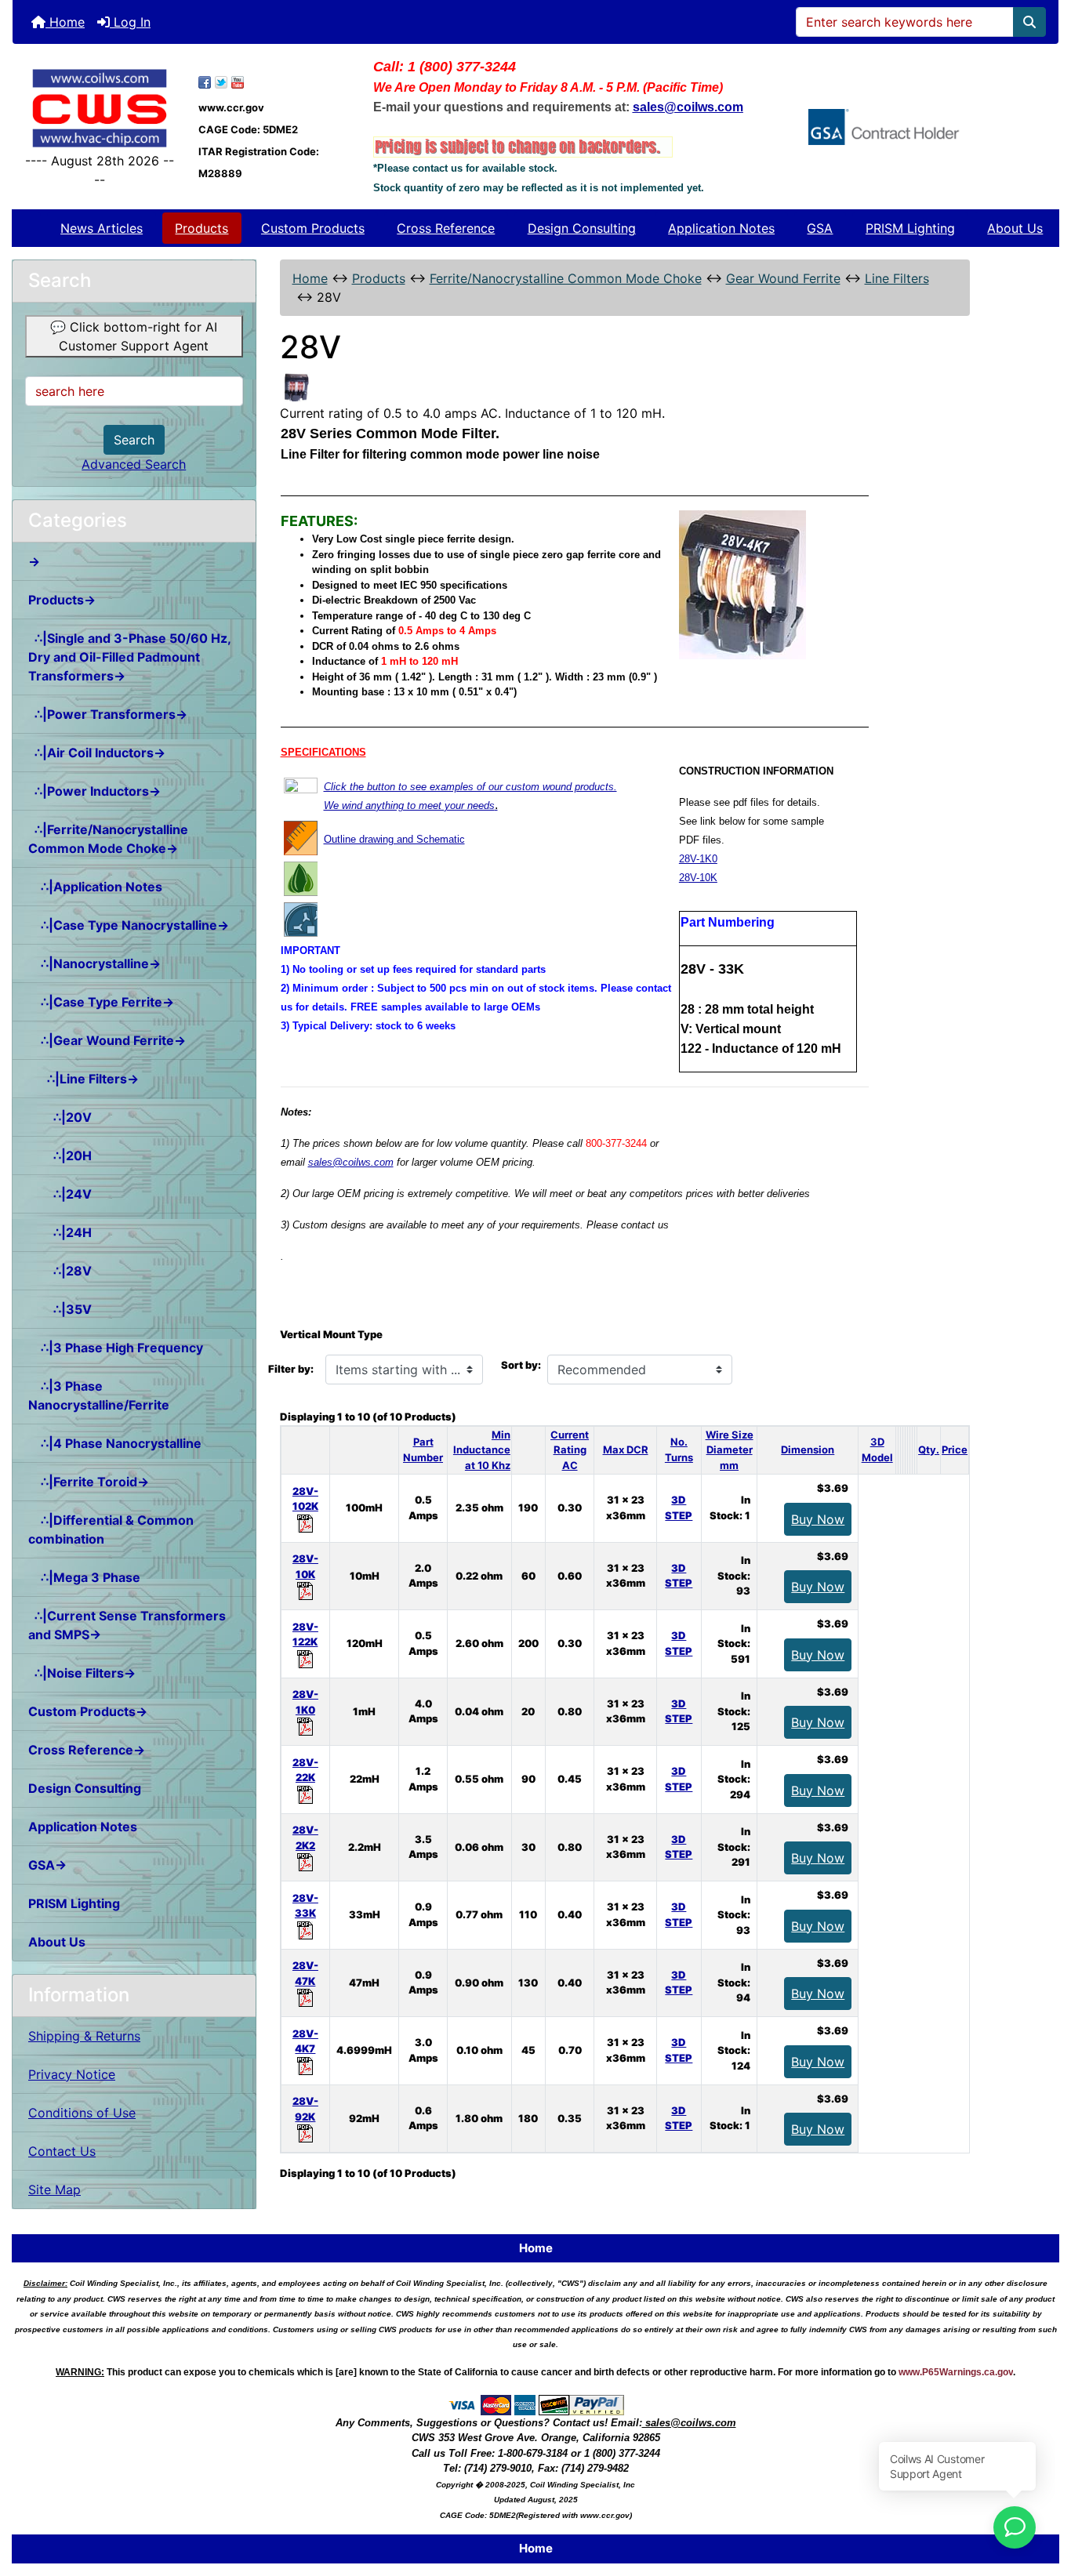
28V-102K (305, 1499)
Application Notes (721, 228)
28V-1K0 (698, 859)
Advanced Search (134, 464)
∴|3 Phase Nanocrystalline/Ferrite (99, 1395)
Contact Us (62, 2151)
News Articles (102, 228)
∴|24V (60, 1194)
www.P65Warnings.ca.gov (956, 2372)
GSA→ (47, 1865)
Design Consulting (582, 228)
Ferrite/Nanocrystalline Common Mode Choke (566, 278)
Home (65, 22)
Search (134, 440)
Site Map (54, 2190)
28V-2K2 (305, 1838)
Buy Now (818, 1519)
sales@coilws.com (351, 1162)
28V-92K (305, 2109)
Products (201, 228)
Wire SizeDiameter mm (730, 1450)
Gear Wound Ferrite (783, 278)
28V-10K (698, 878)
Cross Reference (446, 228)
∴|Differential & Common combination (111, 1529)
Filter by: (291, 1369)
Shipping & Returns (84, 2036)
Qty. (929, 1449)
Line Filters (897, 278)
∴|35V (60, 1309)
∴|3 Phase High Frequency (116, 1348)
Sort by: (521, 1365)
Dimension (808, 1449)
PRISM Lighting (910, 228)
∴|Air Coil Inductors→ (97, 753)
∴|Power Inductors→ (94, 791)
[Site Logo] (100, 108)
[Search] (1029, 22)
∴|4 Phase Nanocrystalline (115, 1443)
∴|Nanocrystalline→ (94, 963)
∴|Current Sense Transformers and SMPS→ (127, 1625)
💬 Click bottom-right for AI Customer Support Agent (134, 336)
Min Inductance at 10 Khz (482, 1450)
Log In (130, 22)
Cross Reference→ (87, 1750)
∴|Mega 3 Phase (84, 1577)
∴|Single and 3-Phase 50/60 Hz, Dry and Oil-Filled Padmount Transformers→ (130, 657)
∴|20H (60, 1156)
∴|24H (60, 1232)
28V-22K (305, 1770)
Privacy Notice (72, 2074)
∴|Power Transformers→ (108, 714)
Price (955, 1449)
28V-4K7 (305, 2041)
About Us (1015, 228)
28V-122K (305, 1634)
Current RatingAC (570, 1450)
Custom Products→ (88, 1711)
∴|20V (60, 1117)
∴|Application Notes (95, 887)
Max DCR (626, 1449)
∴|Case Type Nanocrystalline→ (129, 925)
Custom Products (313, 228)
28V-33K (305, 1906)
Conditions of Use (82, 2113)
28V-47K (305, 1973)
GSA (820, 228)
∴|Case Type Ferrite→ (101, 1002)
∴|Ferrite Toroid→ (89, 1482)
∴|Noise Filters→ (82, 1673)
